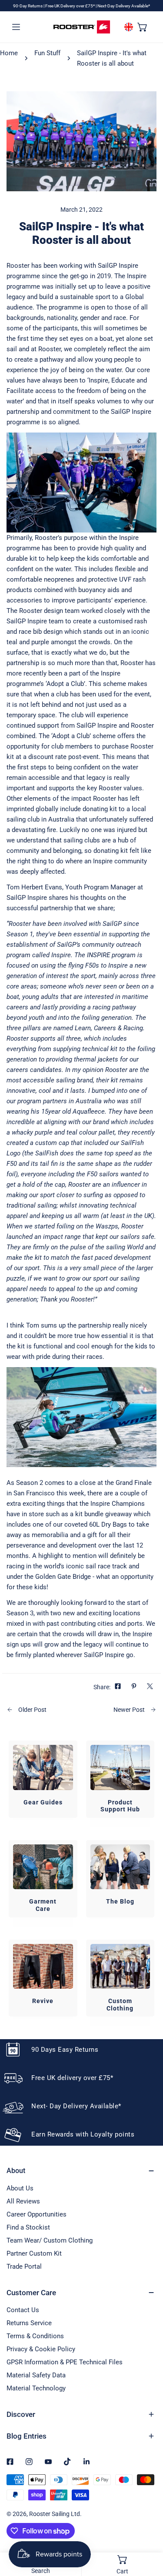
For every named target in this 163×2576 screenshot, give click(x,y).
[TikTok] (67, 2462)
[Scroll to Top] (147, 2530)
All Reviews (23, 2201)
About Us (20, 2188)
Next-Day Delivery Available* (124, 6)
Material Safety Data (36, 2375)
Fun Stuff (47, 53)
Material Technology (36, 2388)
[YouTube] (48, 2462)
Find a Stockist (28, 2227)
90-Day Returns (28, 6)
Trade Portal (24, 2266)
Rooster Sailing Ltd (55, 2514)
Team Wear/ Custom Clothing (50, 2240)
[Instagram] (29, 2462)
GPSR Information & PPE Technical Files (65, 2362)
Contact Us (23, 2310)
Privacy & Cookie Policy (41, 2349)
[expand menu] (16, 27)
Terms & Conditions (35, 2336)
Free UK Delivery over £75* (70, 6)
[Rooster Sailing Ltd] (82, 27)
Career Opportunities (37, 2214)
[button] (143, 27)
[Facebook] (10, 2462)
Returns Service (29, 2323)
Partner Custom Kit (34, 2253)
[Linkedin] (86, 2462)
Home (9, 53)
